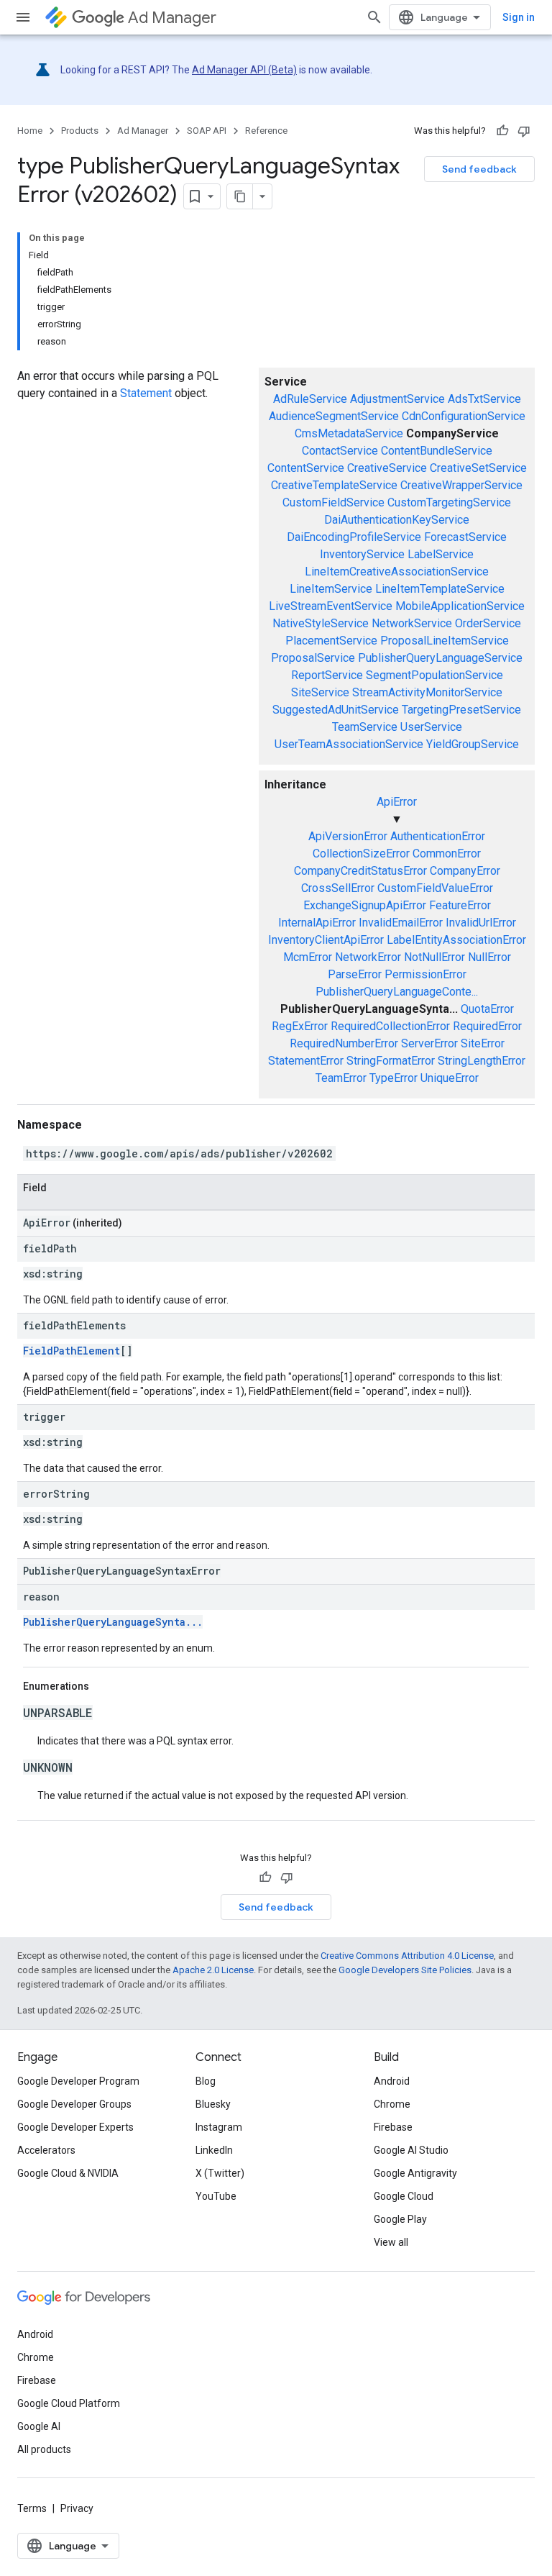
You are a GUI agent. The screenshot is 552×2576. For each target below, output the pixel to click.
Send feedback (479, 169)
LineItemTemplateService (440, 589)
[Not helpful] (524, 131)
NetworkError (368, 957)
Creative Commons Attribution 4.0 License (407, 1956)
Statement (146, 393)
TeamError (341, 1078)
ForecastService (465, 537)
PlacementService (331, 641)
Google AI (39, 2426)
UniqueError (450, 1078)
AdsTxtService (484, 399)
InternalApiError (317, 923)
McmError (308, 957)
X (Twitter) (220, 2173)
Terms (32, 2508)
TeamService (365, 727)
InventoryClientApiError (326, 940)
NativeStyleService (321, 623)
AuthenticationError (438, 836)
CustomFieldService (333, 502)
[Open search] (374, 17)
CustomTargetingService (449, 502)
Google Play (400, 2219)
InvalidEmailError (401, 923)
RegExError (300, 1026)
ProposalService (313, 658)
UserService (431, 727)
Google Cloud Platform (69, 2403)
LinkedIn (214, 2150)
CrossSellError (338, 888)
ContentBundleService (437, 451)
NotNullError (434, 957)
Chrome (392, 2104)
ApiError (397, 802)
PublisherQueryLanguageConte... (397, 992)
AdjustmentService (397, 399)
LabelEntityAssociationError (456, 940)
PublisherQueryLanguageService (440, 658)
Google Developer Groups (74, 2104)
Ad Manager (172, 18)
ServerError (429, 1043)
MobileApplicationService (460, 606)
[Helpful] (502, 131)
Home (30, 131)
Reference (266, 131)
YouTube (216, 2196)
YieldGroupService (473, 744)
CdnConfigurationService (464, 416)
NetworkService (412, 623)
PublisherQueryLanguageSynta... (113, 1622)
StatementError (306, 1061)
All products (44, 2449)
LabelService (441, 554)
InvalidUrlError (481, 923)
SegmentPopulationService (434, 675)
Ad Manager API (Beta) (244, 70)
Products (80, 131)
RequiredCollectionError (390, 1026)
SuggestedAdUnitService (336, 710)
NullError (489, 957)
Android (392, 2081)
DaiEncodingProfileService (354, 537)
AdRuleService (310, 399)
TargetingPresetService (461, 710)
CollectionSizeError (361, 854)
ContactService (340, 451)
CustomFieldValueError (435, 888)
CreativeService (387, 468)
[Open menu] (23, 17)
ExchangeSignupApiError (365, 905)
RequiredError (487, 1026)
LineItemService (331, 589)
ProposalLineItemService (445, 641)
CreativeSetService (478, 468)
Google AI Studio (411, 2150)
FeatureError (460, 905)
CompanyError (465, 871)
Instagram (219, 2127)
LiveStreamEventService (331, 606)
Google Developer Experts (75, 2127)
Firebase (393, 2127)
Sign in (519, 17)
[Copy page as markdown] (240, 196)
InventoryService (362, 554)
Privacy (77, 2508)
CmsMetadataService (349, 433)
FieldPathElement (72, 1351)
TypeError (394, 1078)
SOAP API (207, 131)
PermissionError (425, 974)
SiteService (320, 692)
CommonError (447, 854)
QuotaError (487, 1009)
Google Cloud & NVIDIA (68, 2173)
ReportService (327, 675)
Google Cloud (404, 2196)
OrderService (488, 623)
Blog (206, 2081)
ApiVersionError (348, 836)
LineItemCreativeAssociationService (397, 572)
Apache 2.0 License (213, 1970)
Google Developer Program (78, 2081)
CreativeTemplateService (334, 485)
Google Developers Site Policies (405, 1970)
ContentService (306, 468)
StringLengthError (482, 1061)
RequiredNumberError (344, 1043)
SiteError (483, 1043)
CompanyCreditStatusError (360, 871)
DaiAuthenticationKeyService (397, 520)
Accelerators (46, 2150)
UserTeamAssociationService (349, 744)
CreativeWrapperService (461, 485)
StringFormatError (391, 1061)
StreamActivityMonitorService (427, 692)
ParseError (355, 974)
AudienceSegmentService (334, 416)
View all (391, 2242)
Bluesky (213, 2104)
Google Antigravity (415, 2173)
